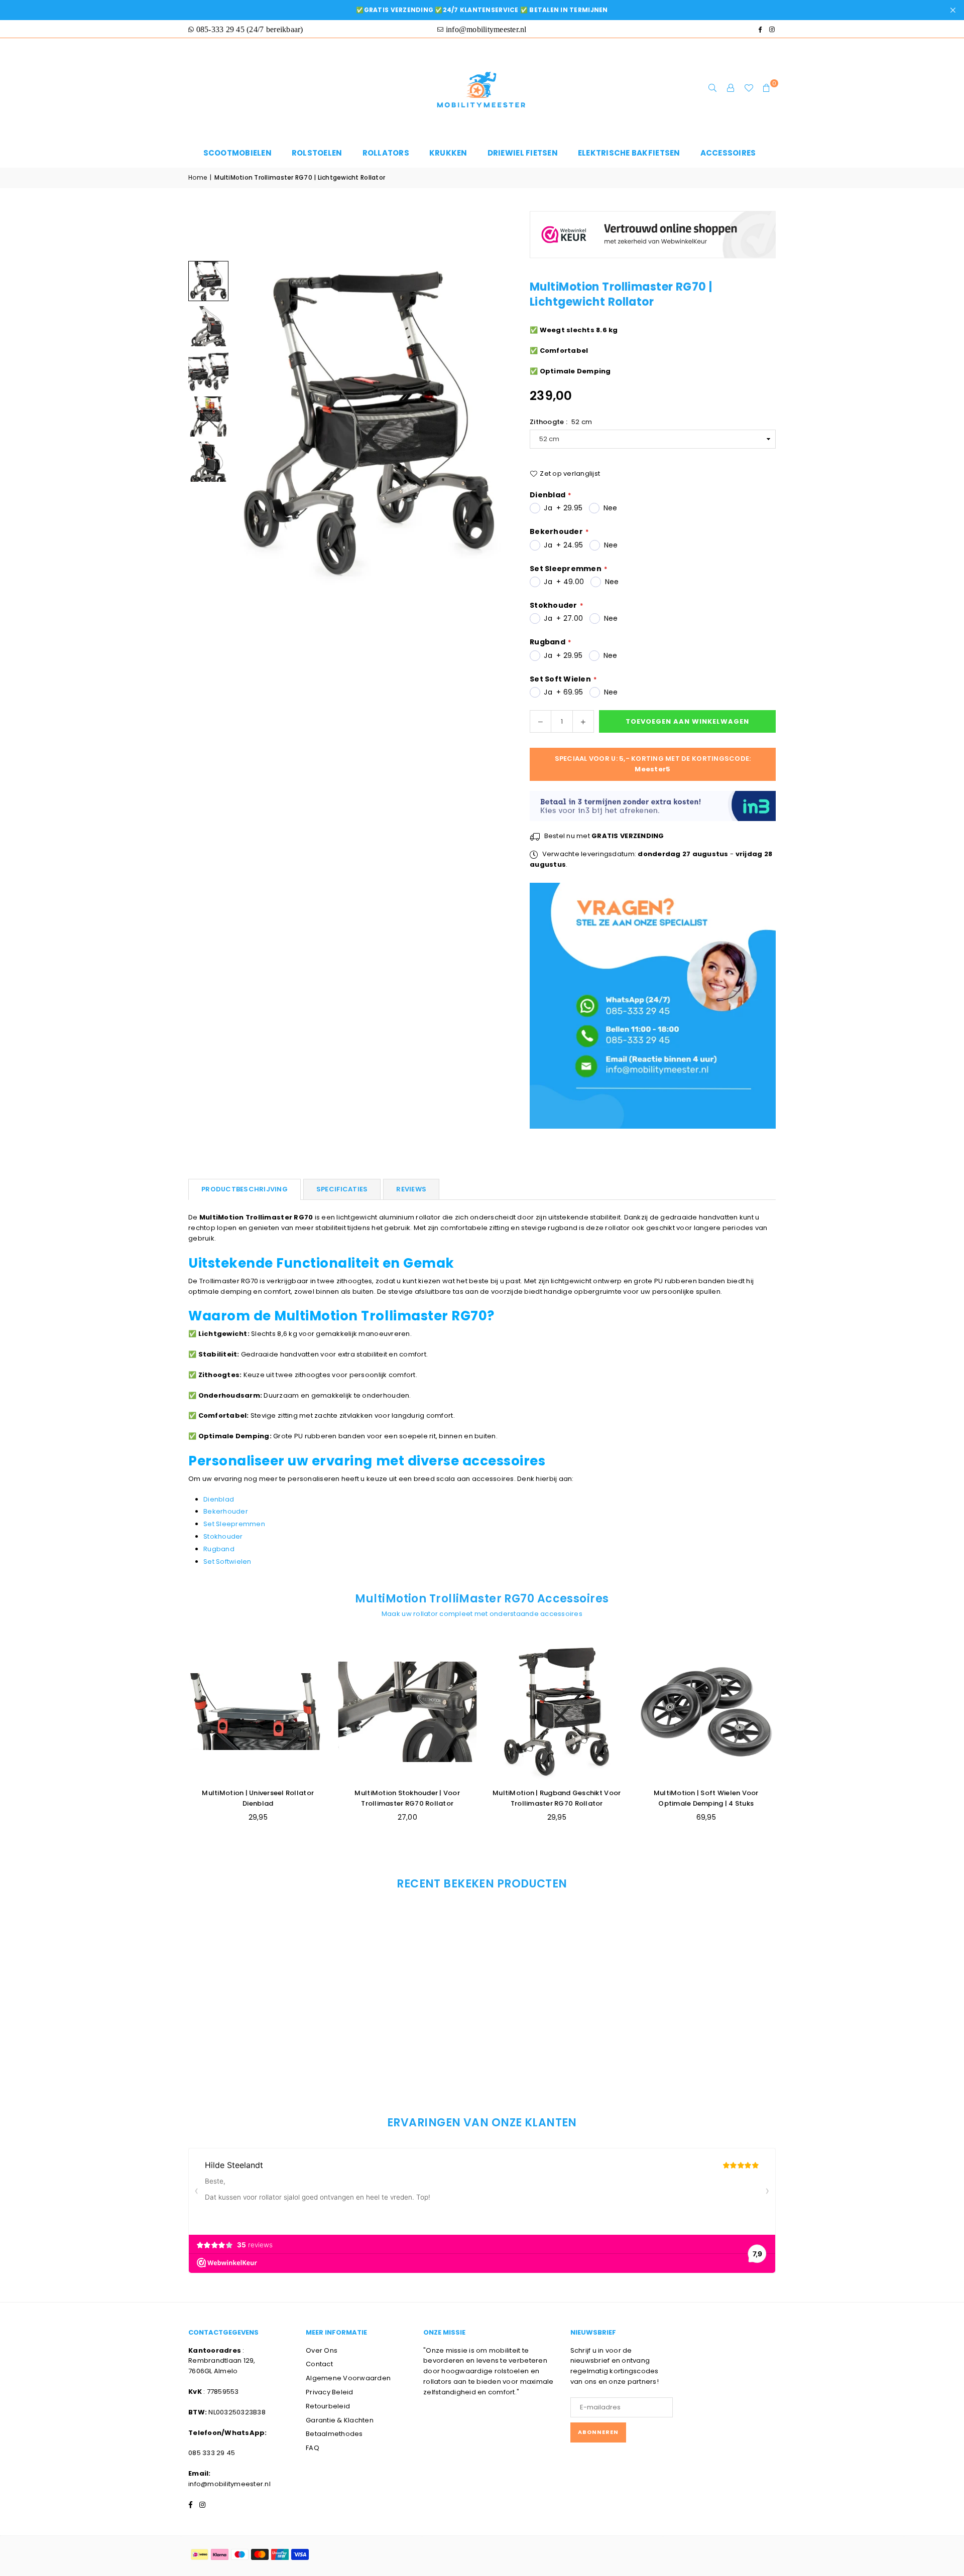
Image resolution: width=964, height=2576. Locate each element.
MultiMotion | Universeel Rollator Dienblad (258, 1798)
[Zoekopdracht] (712, 88)
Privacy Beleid (330, 2392)
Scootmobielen (237, 153)
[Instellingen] (731, 88)
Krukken (448, 153)
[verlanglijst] (749, 88)
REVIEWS (411, 1189)
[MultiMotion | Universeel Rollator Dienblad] (258, 1712)
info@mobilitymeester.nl (229, 2484)
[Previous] (247, 423)
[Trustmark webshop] (653, 264)
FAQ (313, 2448)
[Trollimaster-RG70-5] (208, 326)
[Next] (491, 423)
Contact (319, 2364)
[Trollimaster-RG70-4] (208, 371)
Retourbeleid (328, 2406)
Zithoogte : (561, 422)
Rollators (386, 153)
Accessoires (728, 153)
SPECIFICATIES (342, 1189)
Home (198, 177)
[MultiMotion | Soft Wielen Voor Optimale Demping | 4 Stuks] (706, 1712)
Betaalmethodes (334, 2434)
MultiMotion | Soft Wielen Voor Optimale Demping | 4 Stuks (706, 1798)
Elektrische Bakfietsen (629, 153)
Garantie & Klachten (340, 2420)
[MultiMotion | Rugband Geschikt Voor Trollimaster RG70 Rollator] (557, 1712)
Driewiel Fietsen (523, 153)
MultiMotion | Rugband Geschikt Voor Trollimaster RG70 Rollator (557, 1798)
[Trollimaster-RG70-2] (208, 462)
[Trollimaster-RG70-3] (208, 281)
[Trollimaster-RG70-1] (208, 417)
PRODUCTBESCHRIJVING (245, 1189)
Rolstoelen (317, 153)
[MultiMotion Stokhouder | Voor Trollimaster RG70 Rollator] (408, 1712)
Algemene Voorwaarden (348, 2378)
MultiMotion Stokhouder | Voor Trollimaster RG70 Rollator (407, 1798)
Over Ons (322, 2350)
